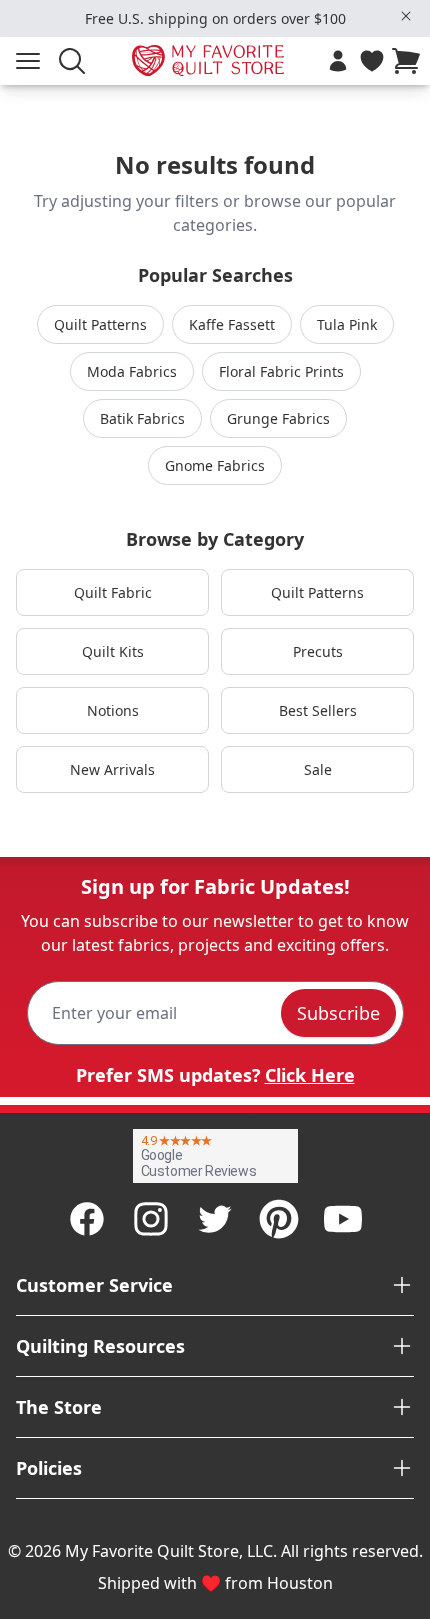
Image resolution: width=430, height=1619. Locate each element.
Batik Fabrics (142, 418)
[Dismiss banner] (406, 16)
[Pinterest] (279, 1219)
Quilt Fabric (113, 592)
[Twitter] (215, 1219)
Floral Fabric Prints (281, 371)
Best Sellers (318, 710)
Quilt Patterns (100, 324)
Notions (113, 710)
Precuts (318, 651)
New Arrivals (112, 769)
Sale (318, 769)
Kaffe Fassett (232, 324)
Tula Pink (347, 324)
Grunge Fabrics (278, 418)
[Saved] (372, 61)
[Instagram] (151, 1219)
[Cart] (410, 61)
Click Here (310, 1075)
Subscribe (338, 1013)
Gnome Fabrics (215, 465)
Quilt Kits (113, 651)
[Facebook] (87, 1219)
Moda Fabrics (132, 371)
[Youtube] (343, 1219)
